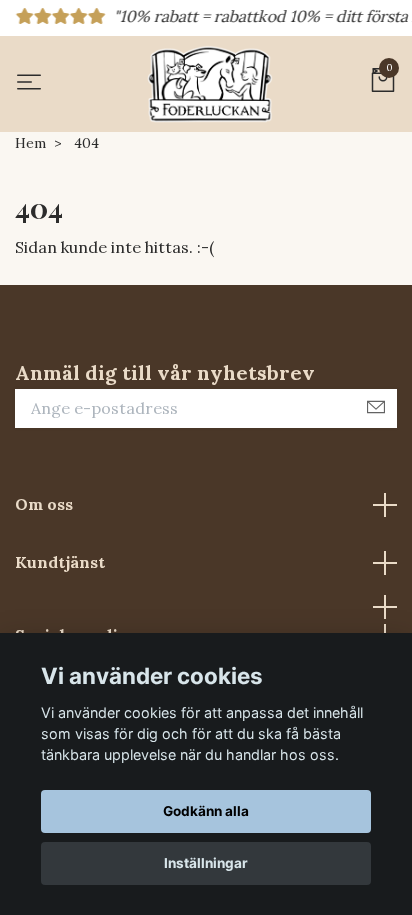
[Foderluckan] (210, 84)
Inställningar (206, 863)
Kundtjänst (60, 562)
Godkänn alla (206, 811)
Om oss (44, 504)
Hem (30, 143)
